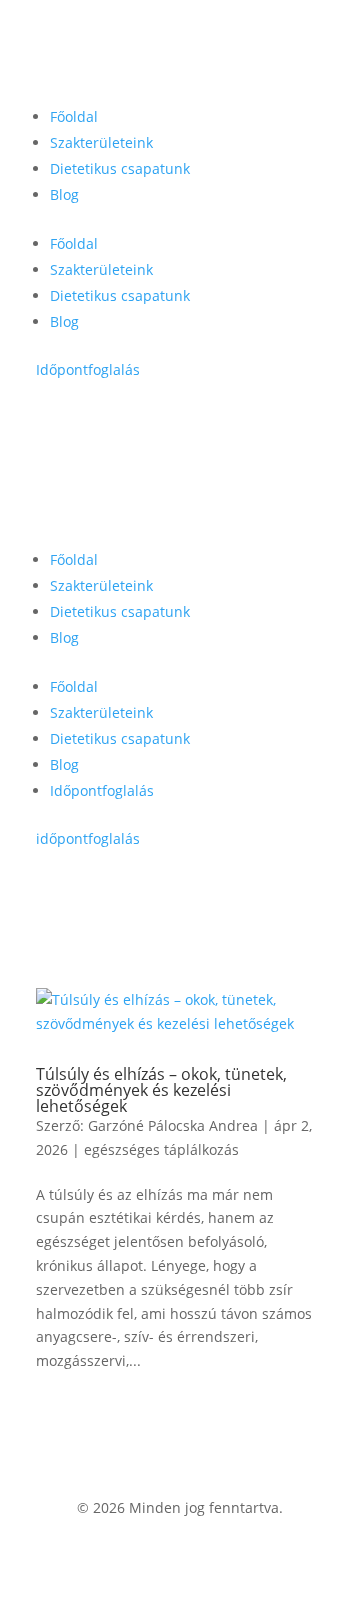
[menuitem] (74, 116)
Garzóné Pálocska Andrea (173, 1125)
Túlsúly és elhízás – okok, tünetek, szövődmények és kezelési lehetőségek (161, 1090)
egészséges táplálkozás (161, 1149)
